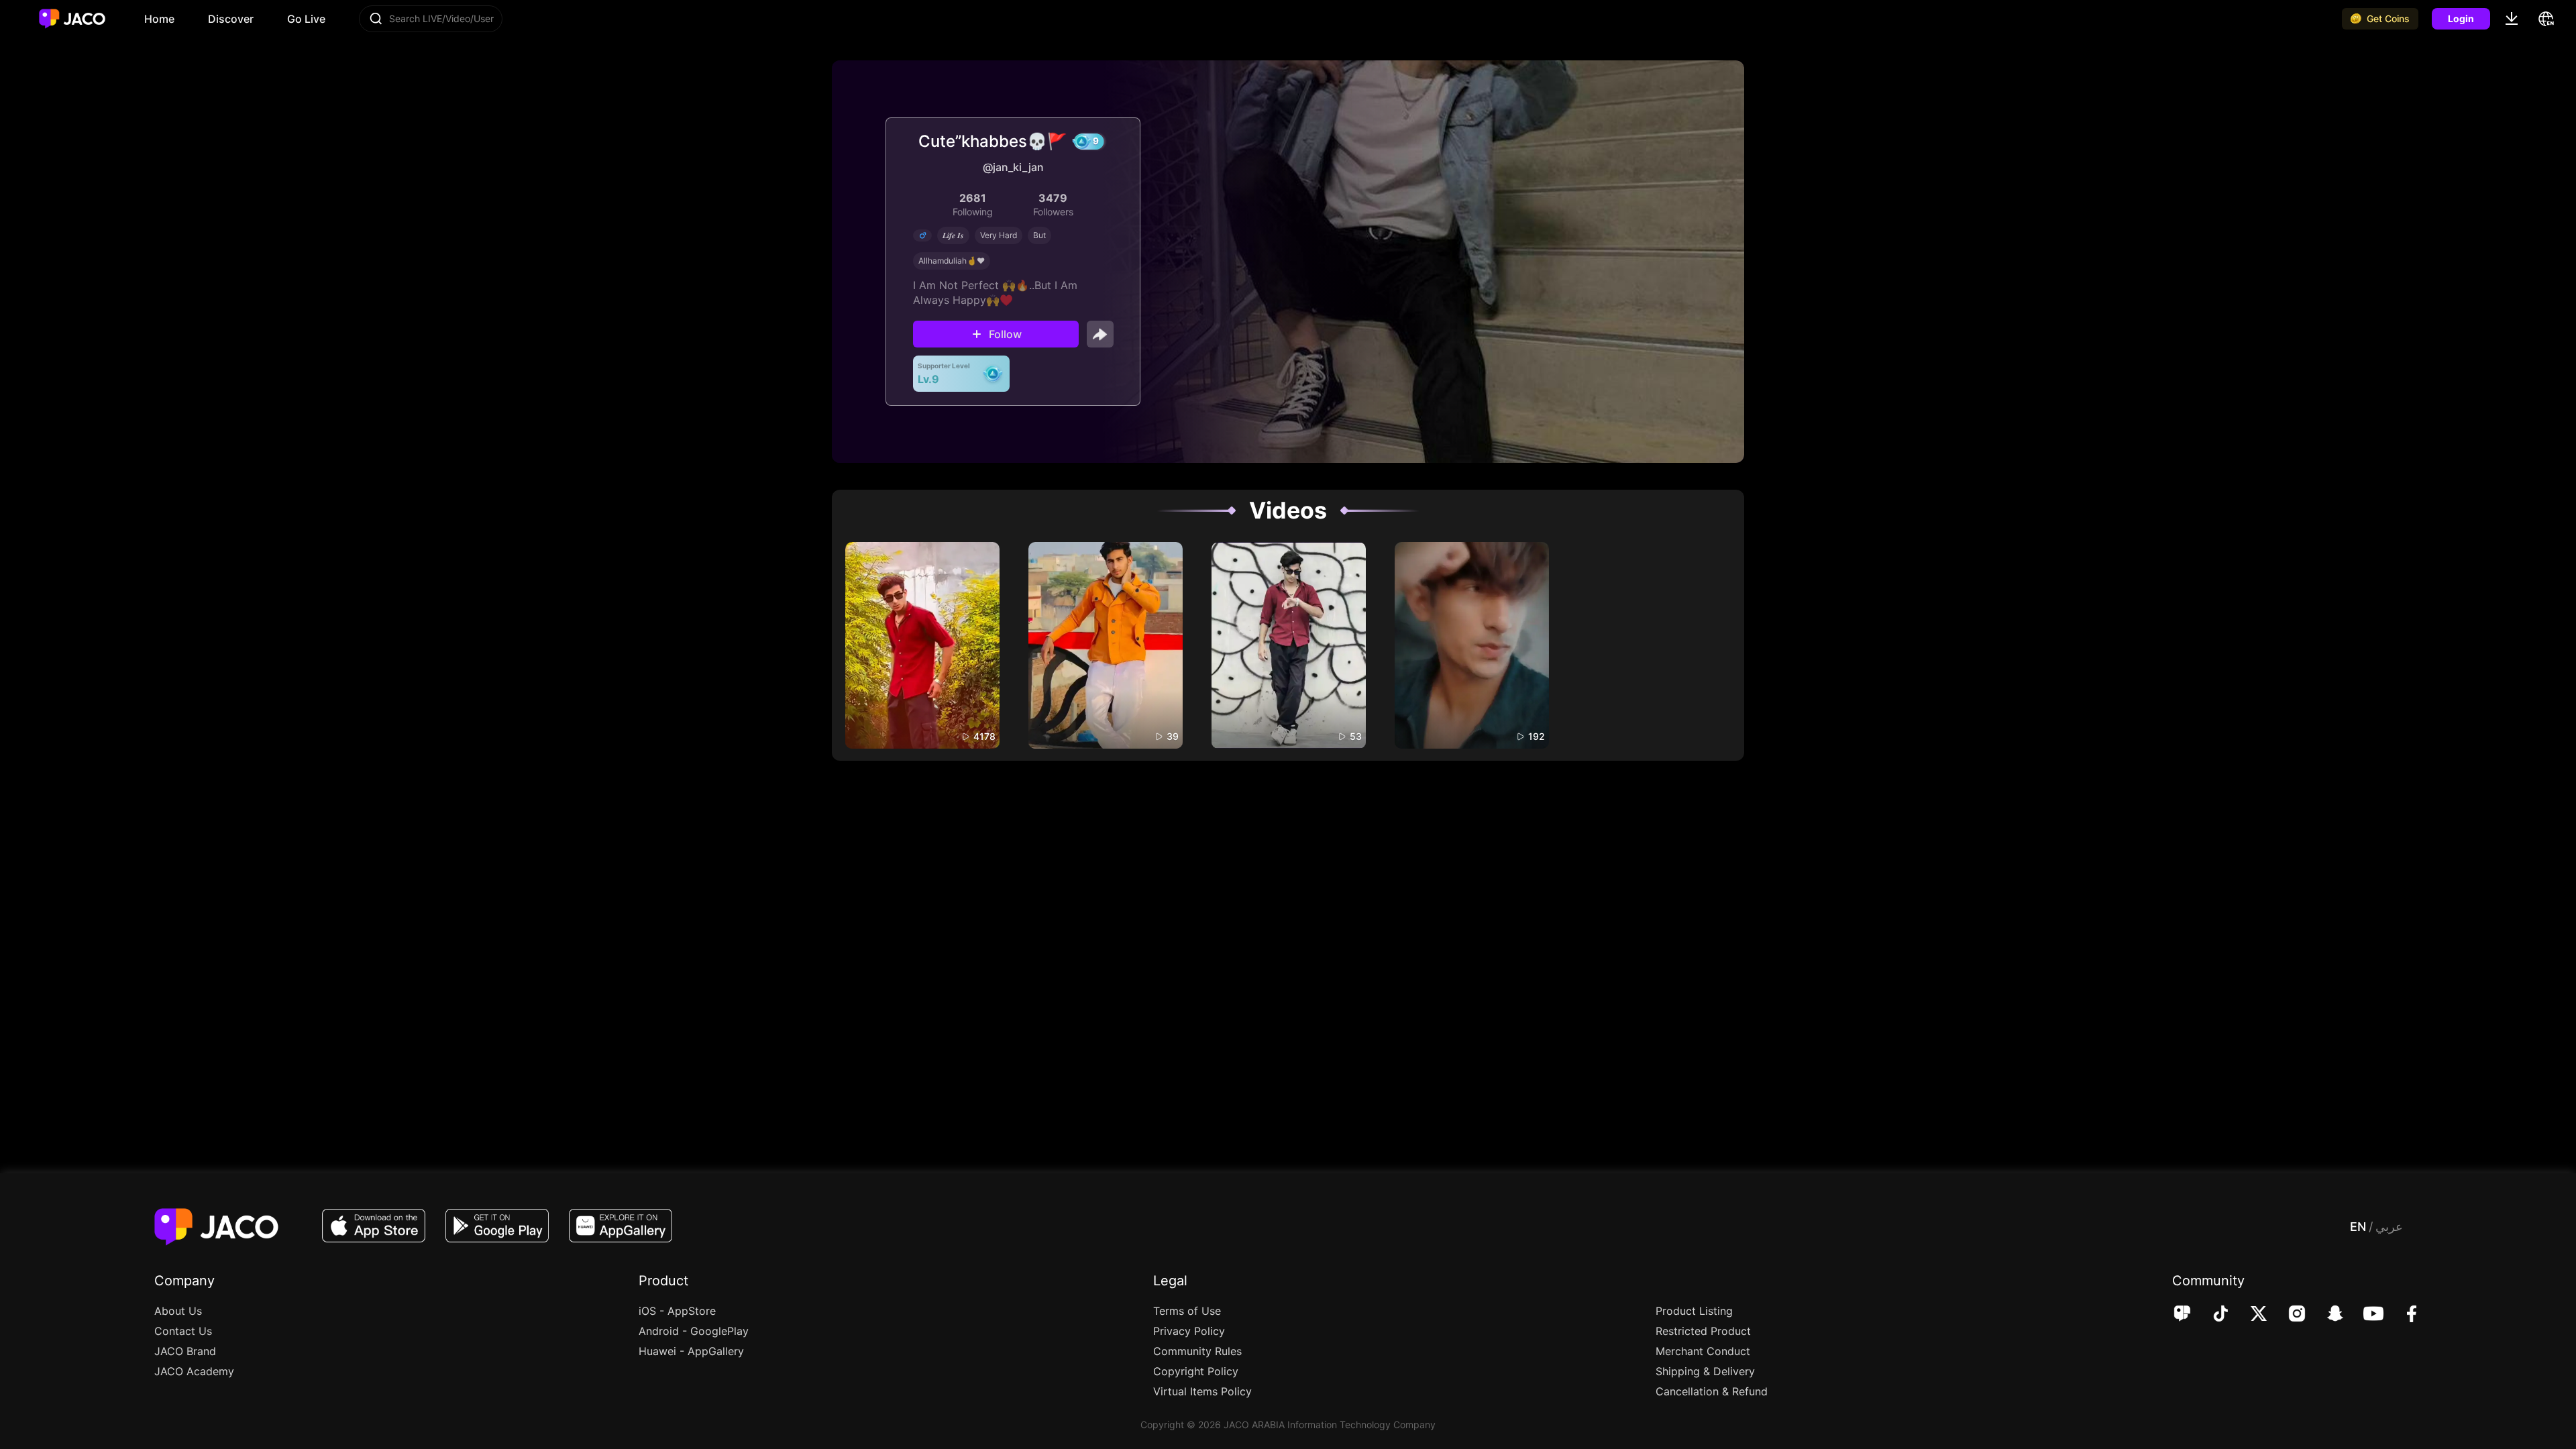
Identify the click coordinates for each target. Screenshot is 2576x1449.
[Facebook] (2403, 1315)
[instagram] (2288, 1315)
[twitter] (2250, 1315)
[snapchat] (2326, 1315)
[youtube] (2364, 1315)
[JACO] (2182, 1315)
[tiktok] (2211, 1315)
